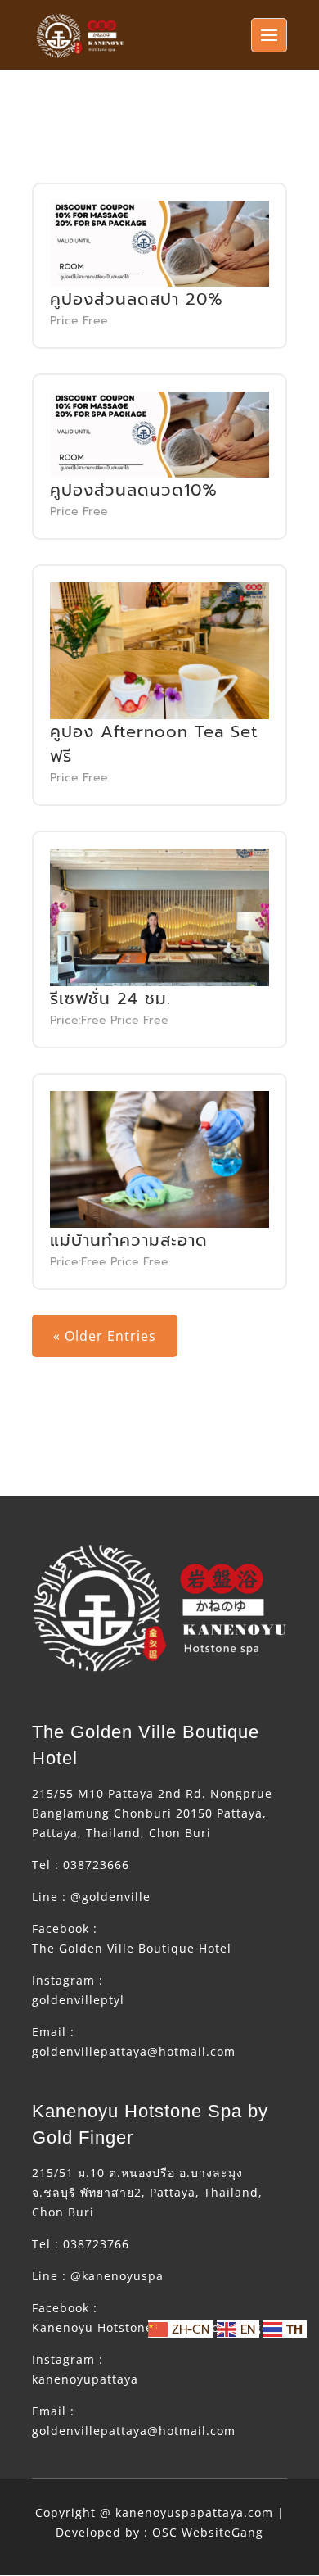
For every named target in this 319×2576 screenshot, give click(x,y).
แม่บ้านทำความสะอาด (129, 1240)
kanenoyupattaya (85, 2379)
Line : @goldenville (91, 1897)
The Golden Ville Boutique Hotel (132, 1948)
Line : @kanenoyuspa (98, 2276)
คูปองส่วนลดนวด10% (134, 490)
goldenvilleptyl (78, 2000)
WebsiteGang (222, 2532)
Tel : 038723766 (81, 2244)
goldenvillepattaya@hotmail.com (134, 2051)
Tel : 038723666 (81, 1865)
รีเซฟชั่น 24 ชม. (110, 998)
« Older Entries (105, 1336)
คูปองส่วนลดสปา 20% (137, 299)
